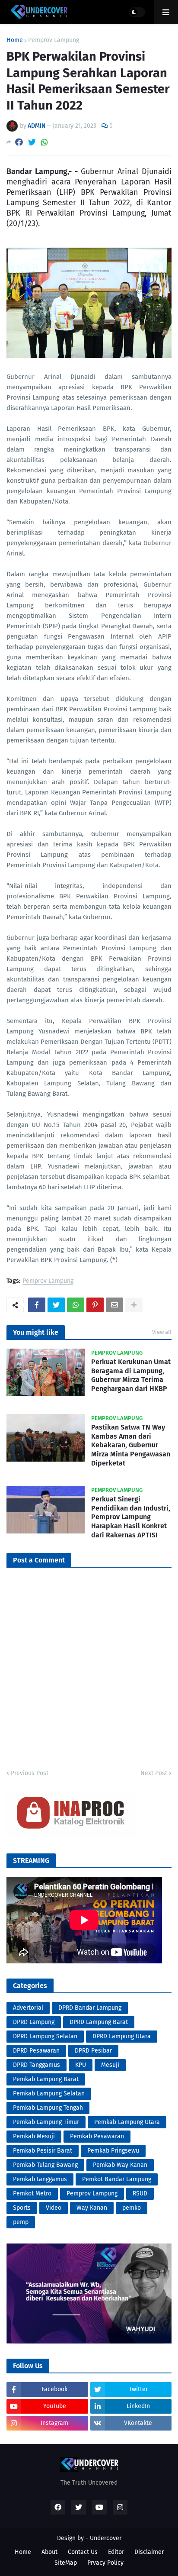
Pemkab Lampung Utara (127, 2122)
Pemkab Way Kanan (120, 2165)
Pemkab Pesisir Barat (43, 2151)
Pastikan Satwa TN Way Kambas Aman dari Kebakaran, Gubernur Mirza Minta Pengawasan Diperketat (131, 1445)
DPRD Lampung (34, 2022)
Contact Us (83, 2552)
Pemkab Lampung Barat (46, 2079)
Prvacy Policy (105, 2563)
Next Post (154, 1773)
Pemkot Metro (32, 2193)
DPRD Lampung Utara (122, 2036)
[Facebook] (19, 142)
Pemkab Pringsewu (113, 2151)
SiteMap (66, 2563)
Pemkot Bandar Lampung (117, 2179)
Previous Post (30, 1773)
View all (162, 1332)
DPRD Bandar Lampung (90, 2008)
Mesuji (110, 2065)
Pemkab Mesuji (34, 2136)
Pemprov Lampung (54, 40)
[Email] (114, 1305)
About (49, 2552)
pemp (21, 2222)
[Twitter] (32, 142)
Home (15, 40)
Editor (116, 2552)
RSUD (140, 2193)
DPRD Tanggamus (37, 2065)
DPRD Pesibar (93, 2051)
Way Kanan (92, 2208)
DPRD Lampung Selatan (45, 2036)
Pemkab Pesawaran (97, 2136)
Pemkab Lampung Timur (46, 2122)
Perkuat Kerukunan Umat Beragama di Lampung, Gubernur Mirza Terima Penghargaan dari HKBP (131, 1375)
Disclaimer (149, 2552)
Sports (22, 2208)
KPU (81, 2065)
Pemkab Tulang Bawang (45, 2165)
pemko (132, 2208)
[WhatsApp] (44, 142)
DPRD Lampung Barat (99, 2022)
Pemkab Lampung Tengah (48, 2108)
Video (54, 2208)
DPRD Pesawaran (36, 2051)
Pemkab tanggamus (40, 2179)
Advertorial (28, 2008)
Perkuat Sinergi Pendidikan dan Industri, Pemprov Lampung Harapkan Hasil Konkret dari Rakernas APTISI (131, 1517)
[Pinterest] (95, 1305)
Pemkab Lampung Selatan (49, 2093)
